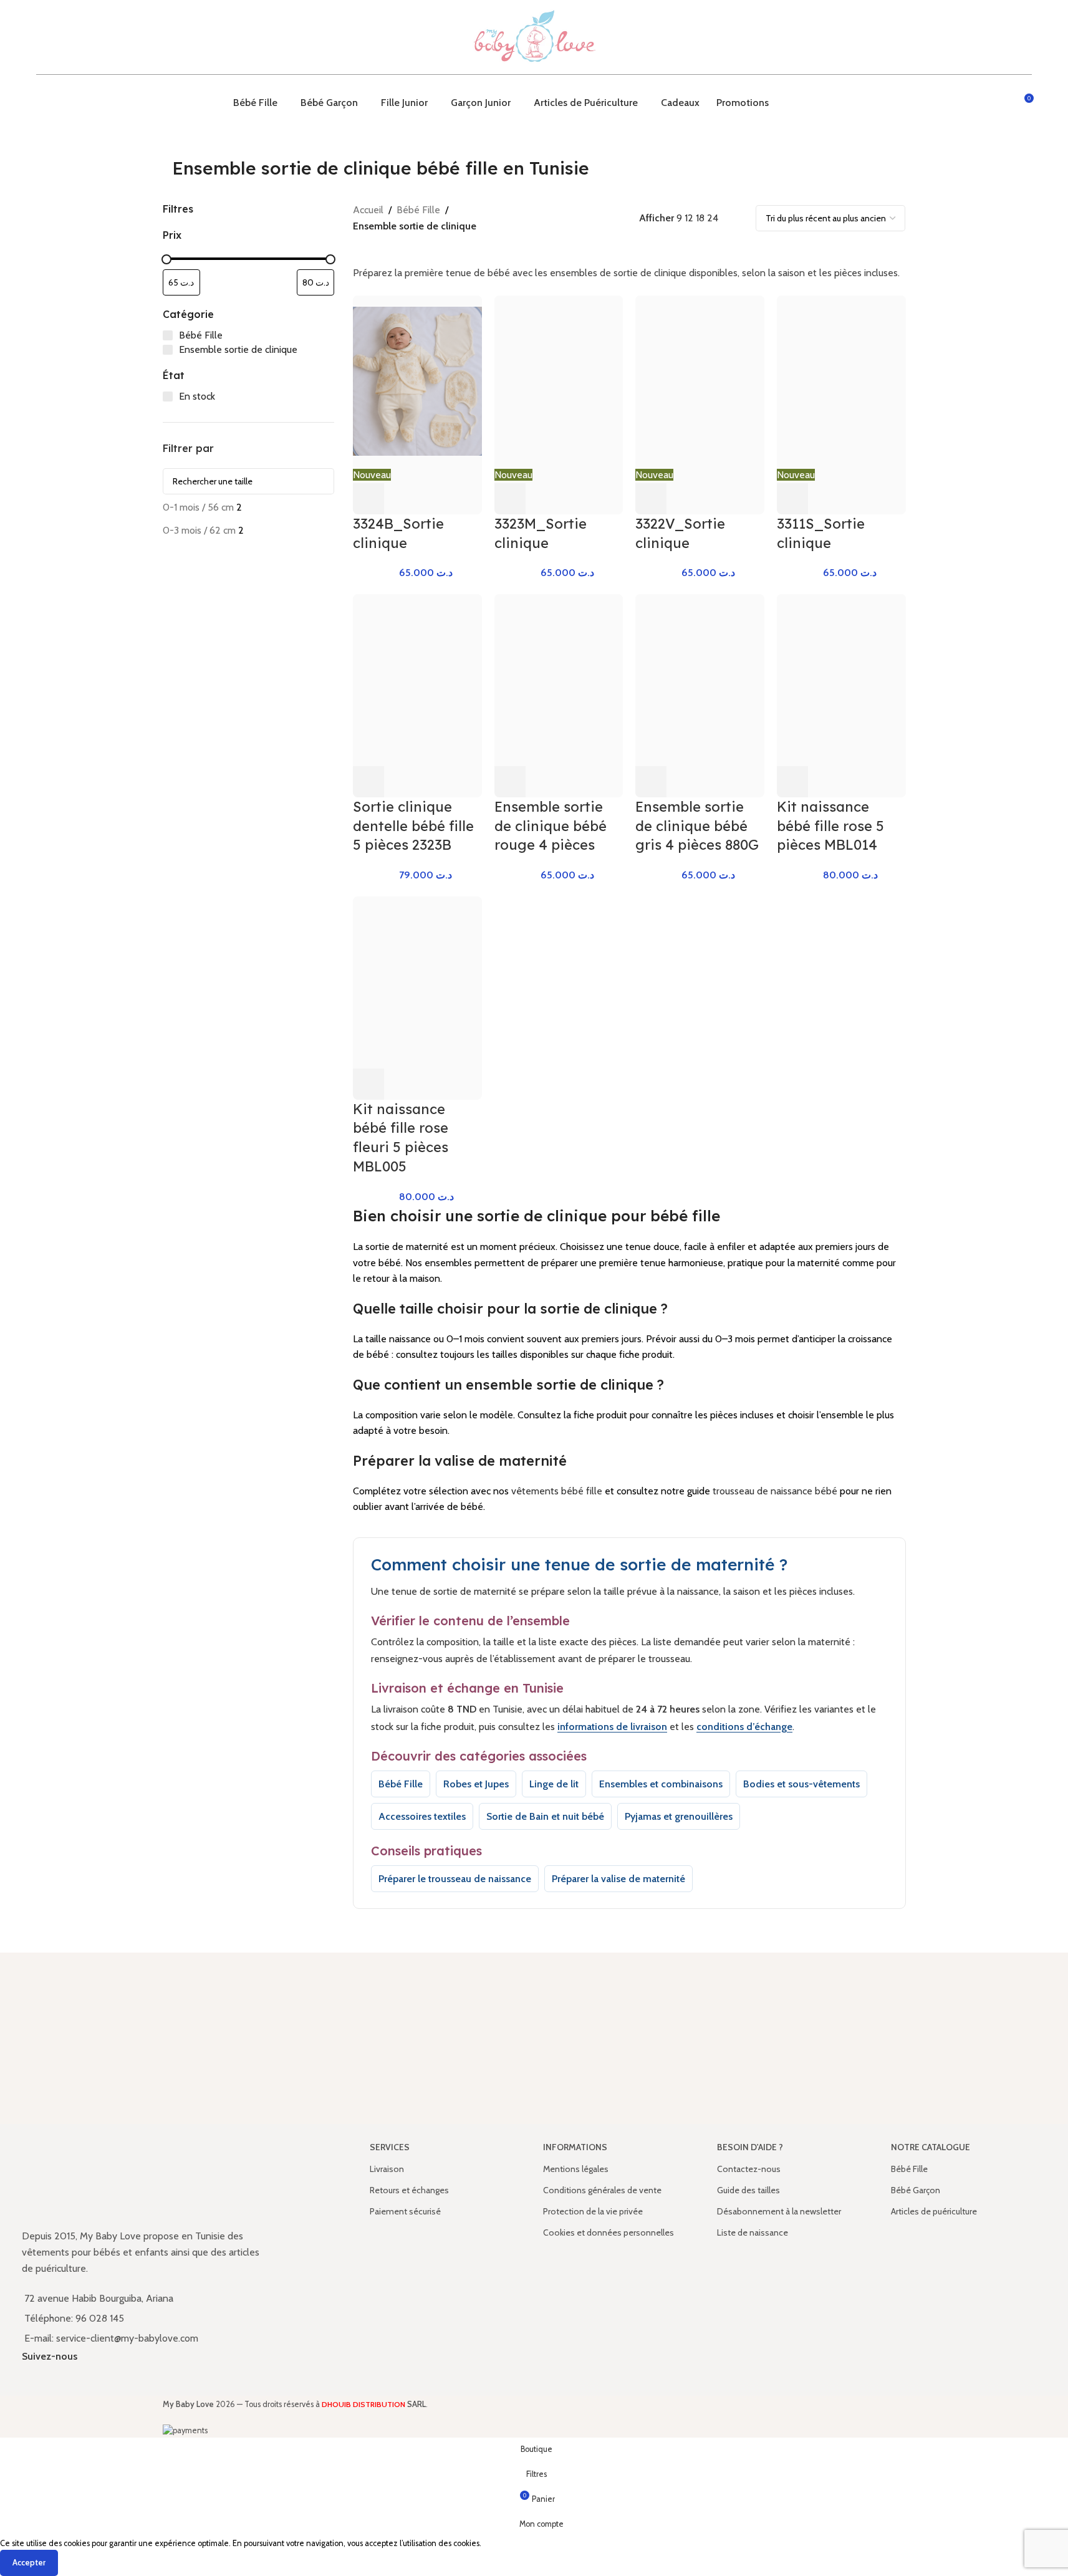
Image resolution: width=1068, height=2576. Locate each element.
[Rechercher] (1001, 103)
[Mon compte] (978, 103)
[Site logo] (534, 36)
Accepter (29, 2562)
